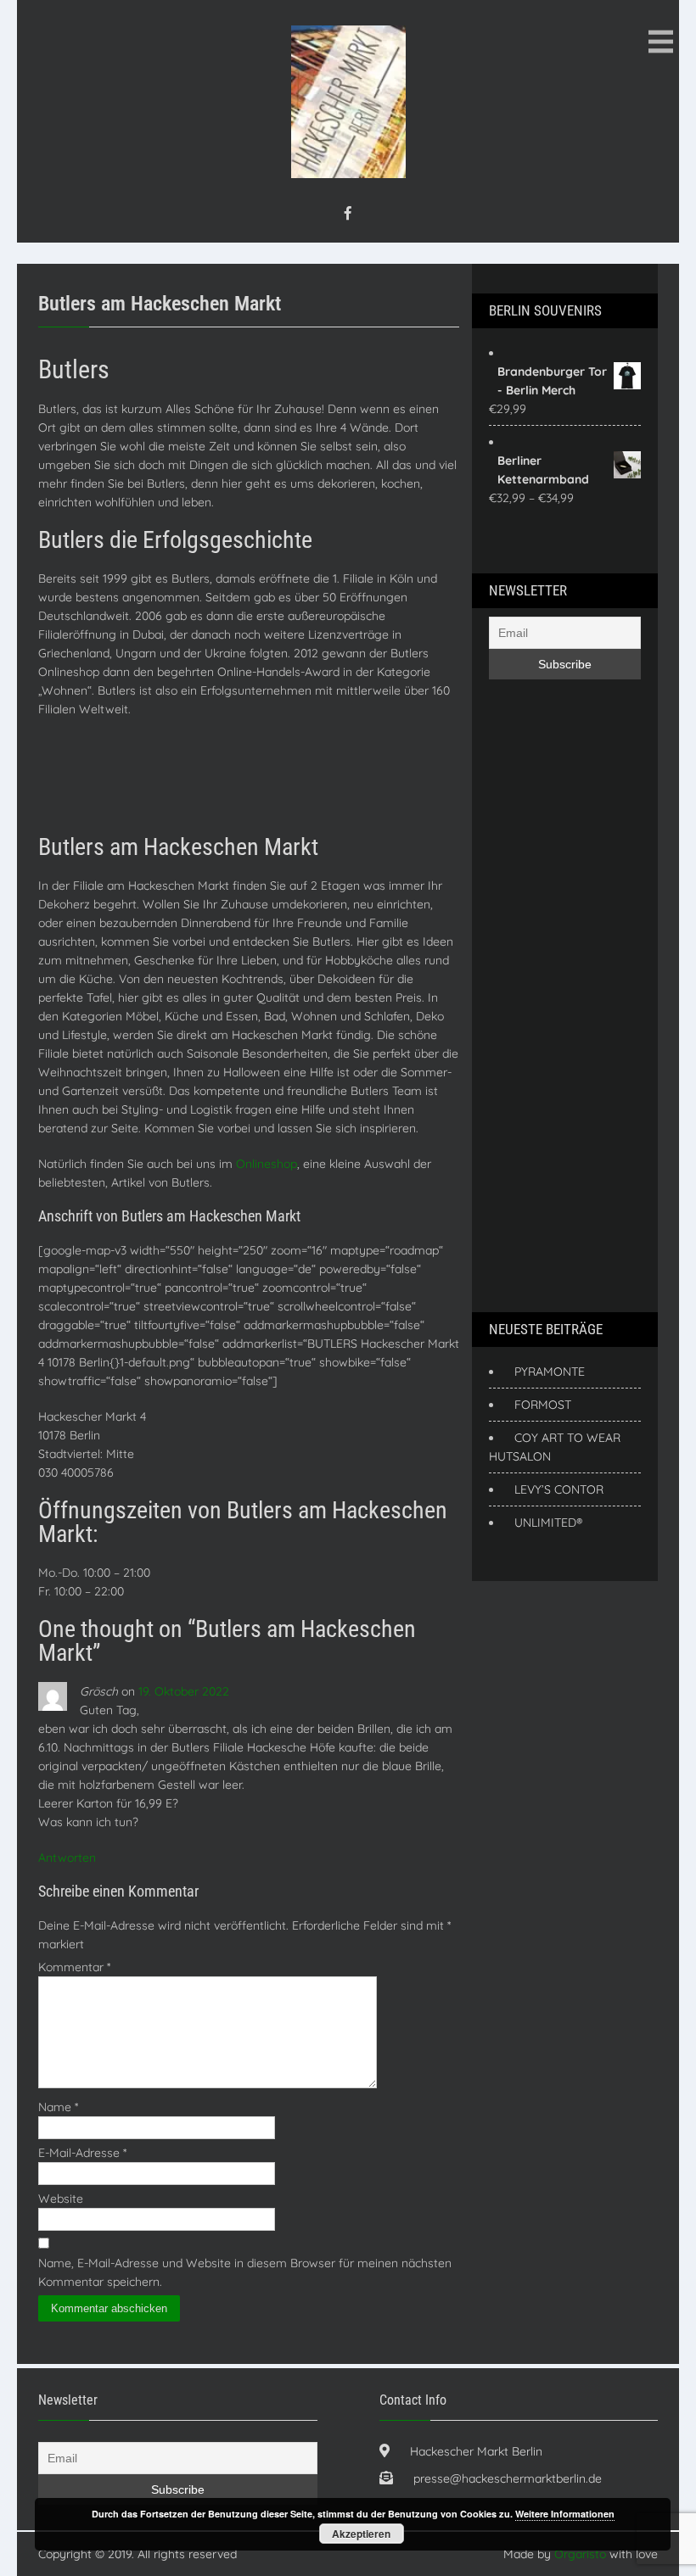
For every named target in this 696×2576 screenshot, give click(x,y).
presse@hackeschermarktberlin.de (508, 2478)
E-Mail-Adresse (82, 2153)
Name (58, 2107)
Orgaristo (580, 2554)
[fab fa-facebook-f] (348, 213)
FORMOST (543, 1405)
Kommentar (74, 1967)
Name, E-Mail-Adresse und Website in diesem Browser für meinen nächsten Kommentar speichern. (245, 2272)
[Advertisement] (347, 775)
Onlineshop (267, 1164)
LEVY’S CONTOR (559, 1489)
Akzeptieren (361, 2534)
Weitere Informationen (565, 2514)
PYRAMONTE (550, 1372)
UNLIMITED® (548, 1523)
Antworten (67, 1858)
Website (61, 2199)
